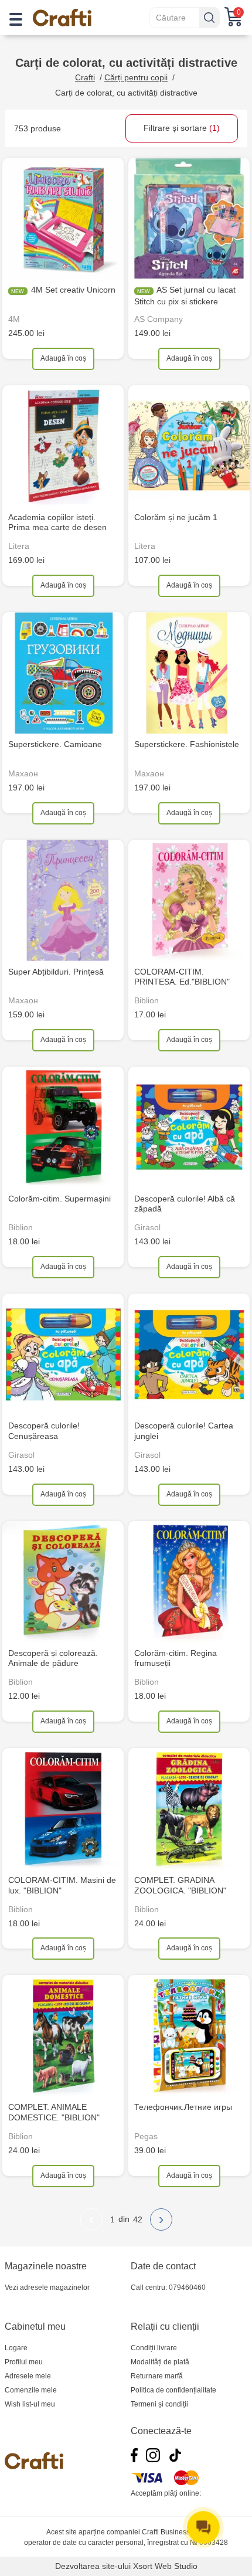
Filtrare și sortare (182, 128)
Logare (16, 2348)
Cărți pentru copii (136, 77)
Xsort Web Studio (165, 2566)
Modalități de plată (160, 2362)
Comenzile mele (31, 2390)
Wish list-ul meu (30, 2404)
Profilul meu (24, 2362)
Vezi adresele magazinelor (47, 2287)
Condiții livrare (154, 2348)
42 (138, 2219)
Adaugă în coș (63, 358)
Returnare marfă (157, 2376)
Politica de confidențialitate (173, 2390)
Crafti (85, 77)
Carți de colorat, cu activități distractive (126, 93)
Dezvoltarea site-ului (93, 2566)
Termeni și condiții (159, 2404)
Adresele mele (28, 2376)
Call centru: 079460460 (168, 2287)
